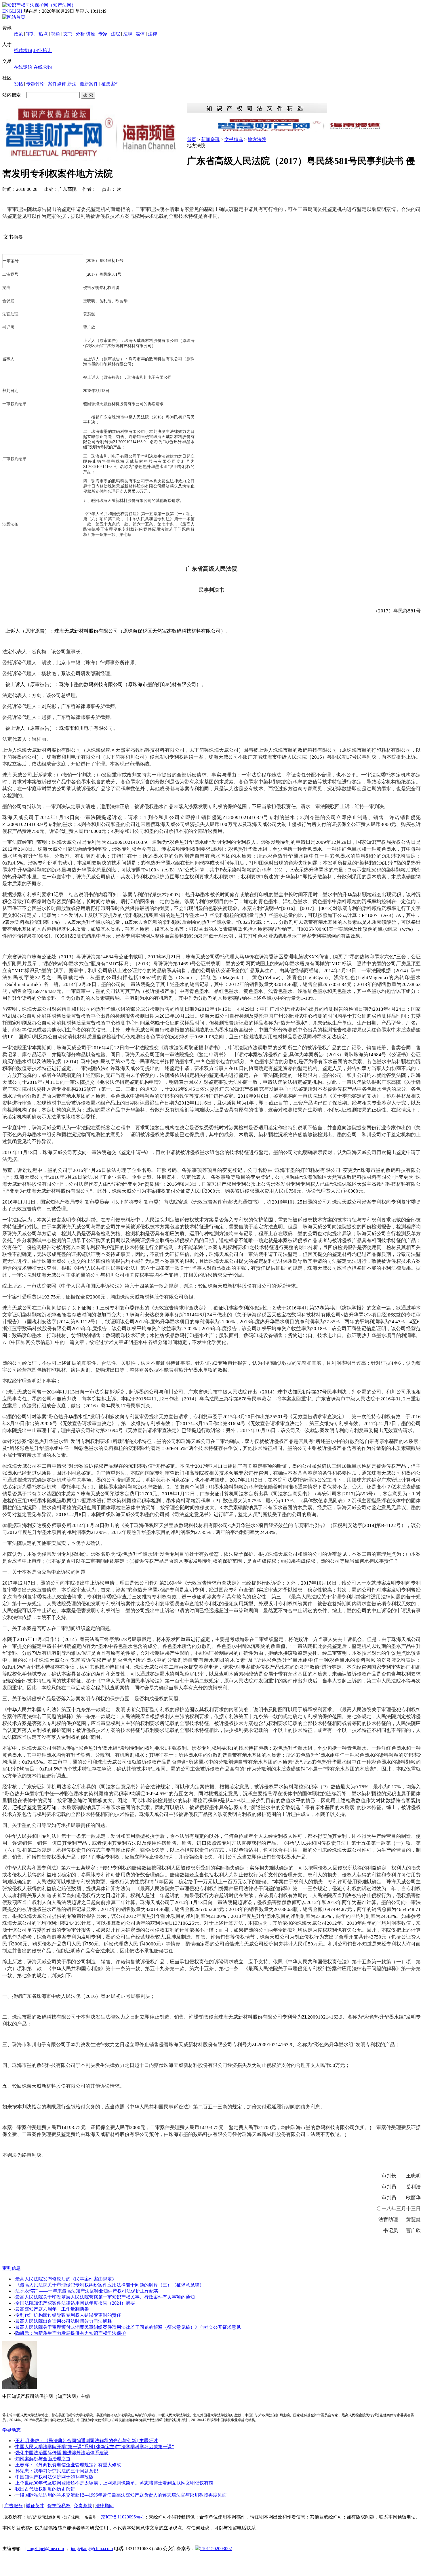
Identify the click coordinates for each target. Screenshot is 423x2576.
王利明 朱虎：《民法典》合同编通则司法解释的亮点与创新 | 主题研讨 (86, 2441)
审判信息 (12, 2268)
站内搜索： (14, 95)
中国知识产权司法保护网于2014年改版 (54, 2477)
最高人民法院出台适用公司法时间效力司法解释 (64, 2321)
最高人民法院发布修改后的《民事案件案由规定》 (66, 2279)
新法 (72, 84)
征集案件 (110, 84)
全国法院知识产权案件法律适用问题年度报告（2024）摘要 (75, 2303)
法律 (153, 34)
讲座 (91, 34)
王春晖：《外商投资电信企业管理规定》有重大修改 (68, 2465)
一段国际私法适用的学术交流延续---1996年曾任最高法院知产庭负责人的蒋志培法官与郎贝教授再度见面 (121, 2495)
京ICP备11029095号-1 (123, 2517)
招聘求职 (23, 51)
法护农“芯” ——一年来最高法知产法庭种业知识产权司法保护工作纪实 (87, 2291)
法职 (128, 34)
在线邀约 (23, 67)
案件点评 (57, 84)
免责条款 (83, 2506)
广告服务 (14, 2506)
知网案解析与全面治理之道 (43, 2459)
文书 (68, 34)
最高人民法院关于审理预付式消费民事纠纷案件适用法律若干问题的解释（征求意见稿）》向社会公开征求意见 (128, 2327)
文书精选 (234, 139)
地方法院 (257, 139)
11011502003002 (216, 2549)
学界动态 (12, 2430)
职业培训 (43, 51)
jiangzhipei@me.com (45, 2549)
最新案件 (89, 84)
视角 (56, 34)
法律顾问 (104, 2506)
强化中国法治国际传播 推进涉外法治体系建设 (62, 2453)
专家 (103, 34)
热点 (43, 34)
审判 (31, 34)
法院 (115, 34)
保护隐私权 (59, 2506)
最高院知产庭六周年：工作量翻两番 (52, 2309)
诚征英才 (35, 2506)
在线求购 (43, 67)
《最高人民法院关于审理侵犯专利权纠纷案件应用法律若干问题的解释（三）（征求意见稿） (110, 2285)
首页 (192, 139)
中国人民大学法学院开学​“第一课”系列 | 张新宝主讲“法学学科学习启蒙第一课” (95, 2447)
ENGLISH (12, 11)
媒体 (140, 34)
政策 (18, 34)
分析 (80, 34)
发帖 (18, 84)
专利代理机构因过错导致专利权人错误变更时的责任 (68, 2315)
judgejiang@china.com (92, 2549)
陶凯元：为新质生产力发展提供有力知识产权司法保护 (70, 2333)
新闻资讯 (210, 139)
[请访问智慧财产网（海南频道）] (304, 131)
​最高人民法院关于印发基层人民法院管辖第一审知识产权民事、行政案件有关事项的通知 (105, 2297)
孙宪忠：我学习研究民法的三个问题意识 (57, 2471)
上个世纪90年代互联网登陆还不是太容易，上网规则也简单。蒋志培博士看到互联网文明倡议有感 (114, 2483)
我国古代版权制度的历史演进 (45, 2489)
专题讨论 (35, 84)
